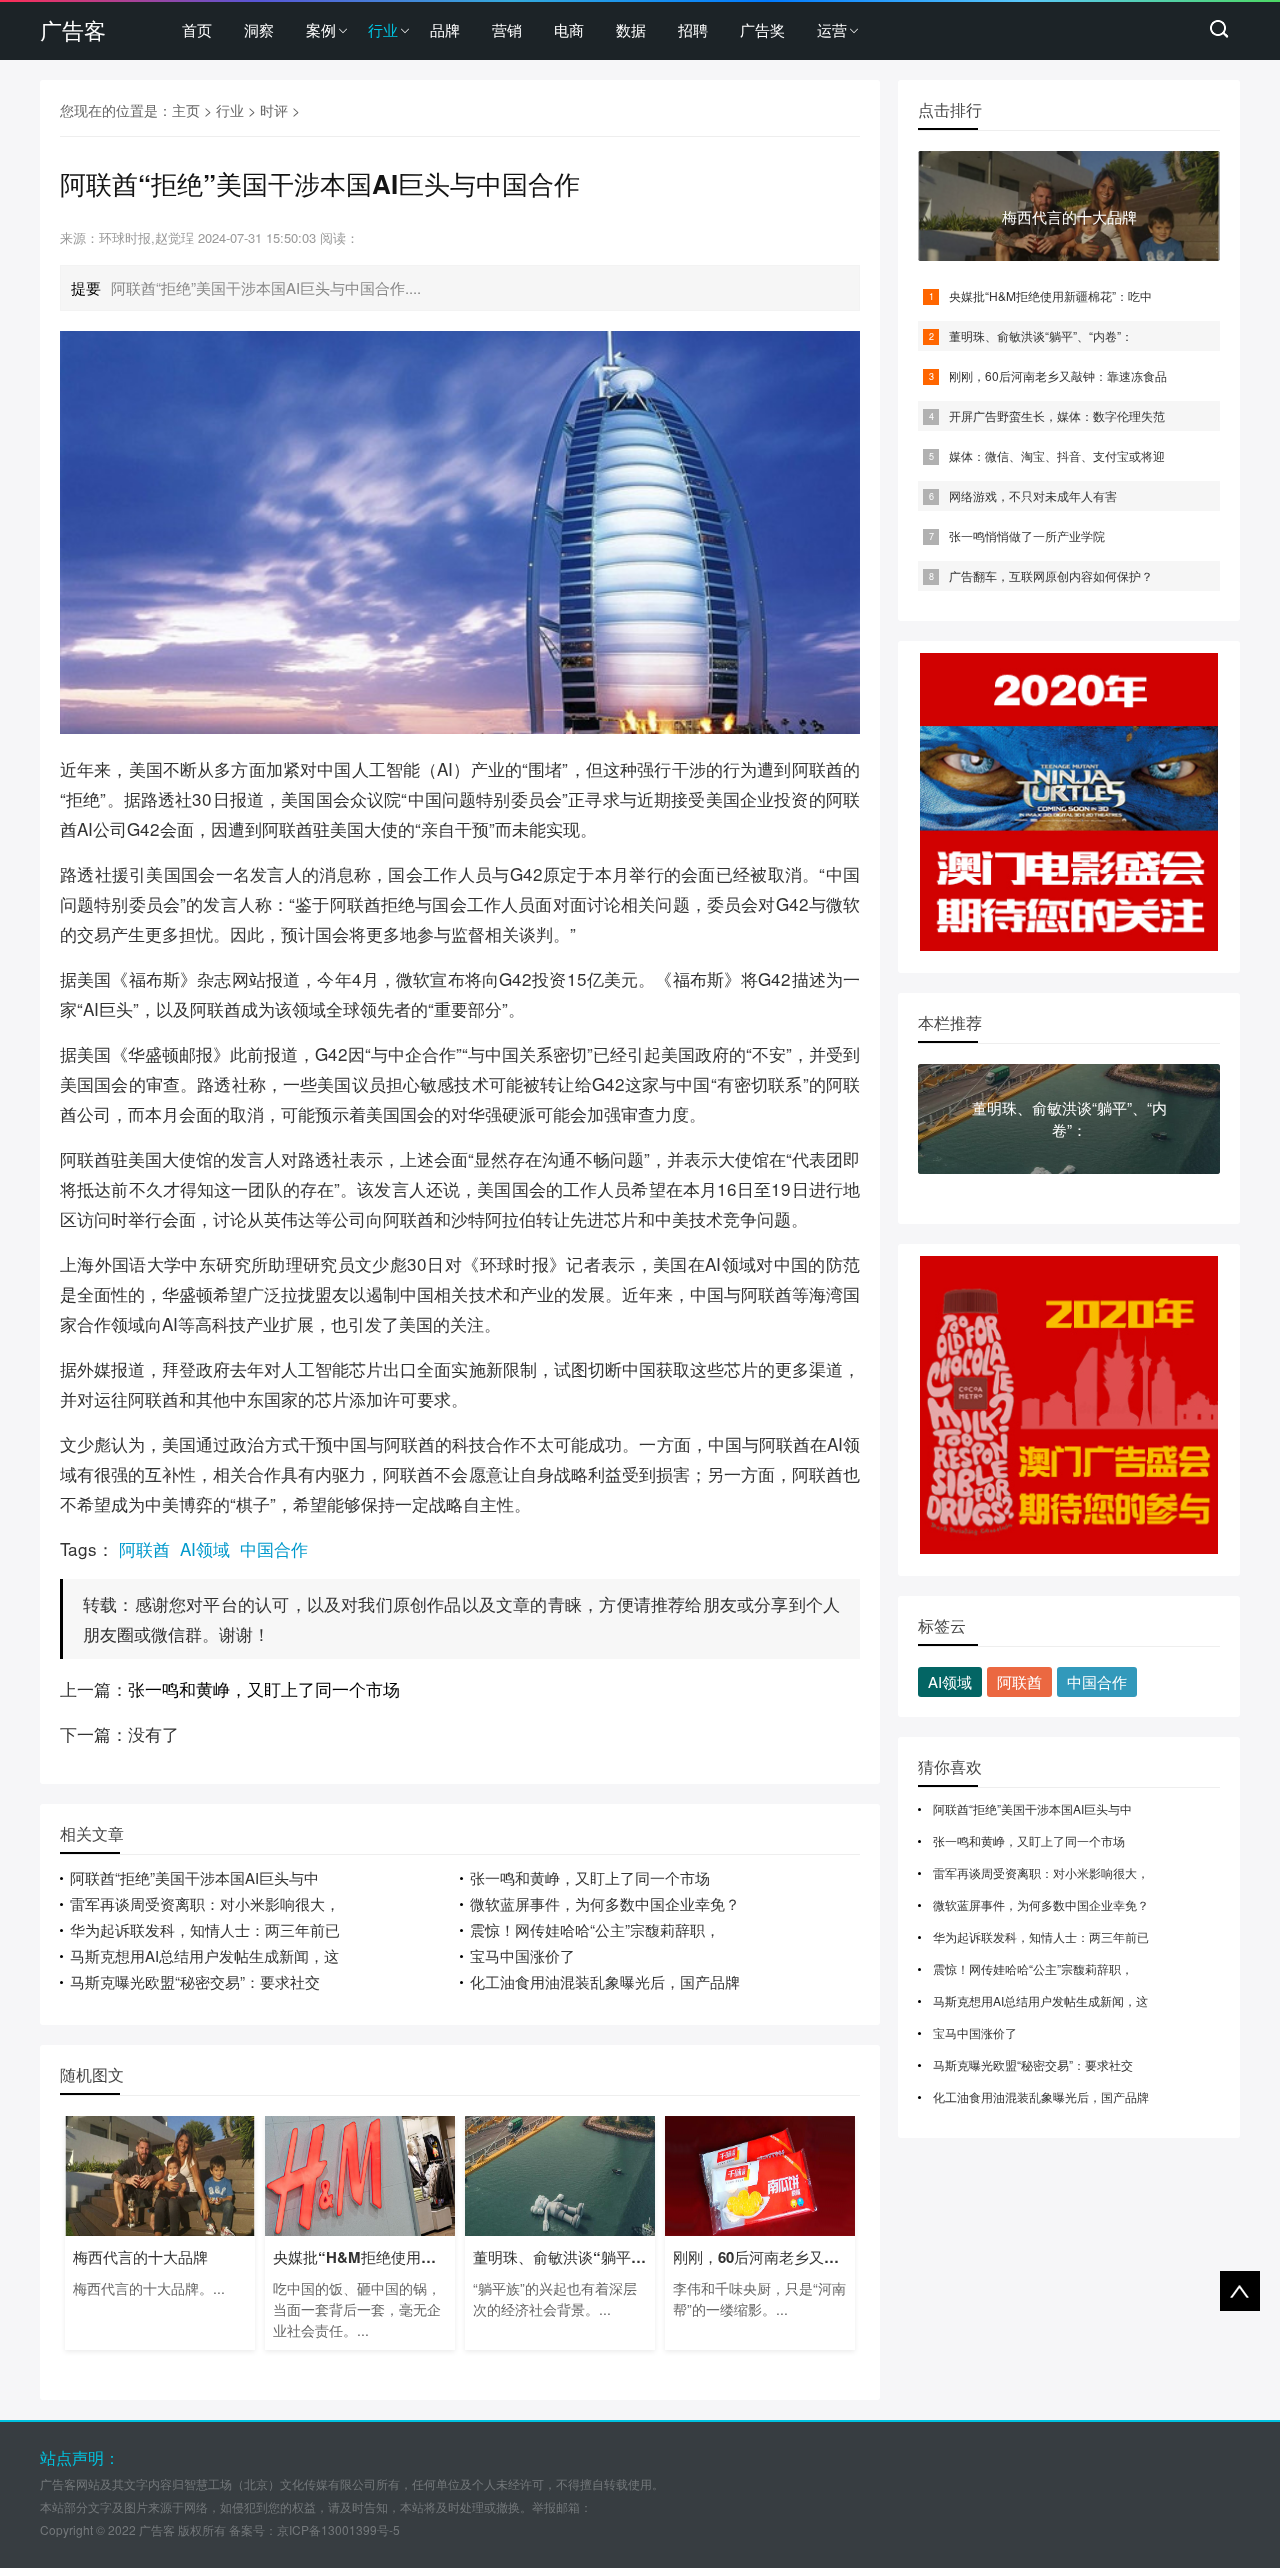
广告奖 (762, 29)
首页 (197, 29)
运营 (832, 29)
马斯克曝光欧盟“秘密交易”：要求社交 (195, 1981)
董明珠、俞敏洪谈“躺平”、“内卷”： (1041, 335)
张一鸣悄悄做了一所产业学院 (1027, 535)
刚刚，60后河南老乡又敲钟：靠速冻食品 (1058, 375)
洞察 (259, 29)
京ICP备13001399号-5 (338, 2529)
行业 (383, 29)
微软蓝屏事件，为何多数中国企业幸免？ (605, 1903)
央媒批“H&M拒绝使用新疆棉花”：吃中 (1050, 295)
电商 (569, 29)
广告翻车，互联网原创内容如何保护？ (1051, 575)
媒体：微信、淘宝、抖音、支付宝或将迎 (1057, 455)
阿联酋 (144, 1548)
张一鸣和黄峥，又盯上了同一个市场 (264, 1688)
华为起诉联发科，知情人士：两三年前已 (205, 1929)
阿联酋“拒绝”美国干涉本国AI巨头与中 (194, 1877)
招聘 (693, 29)
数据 (631, 29)
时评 (274, 110)
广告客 (73, 29)
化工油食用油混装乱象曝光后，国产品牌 (605, 1981)
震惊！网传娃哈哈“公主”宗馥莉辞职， (595, 1929)
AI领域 (205, 1548)
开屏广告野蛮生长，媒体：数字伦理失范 (1057, 415)
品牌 (445, 29)
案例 (321, 29)
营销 (507, 29)
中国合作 (274, 1548)
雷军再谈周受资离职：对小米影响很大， (205, 1903)
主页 (186, 110)
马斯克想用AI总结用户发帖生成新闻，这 (204, 1955)
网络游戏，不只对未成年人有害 (1033, 495)
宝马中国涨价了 (522, 1955)
